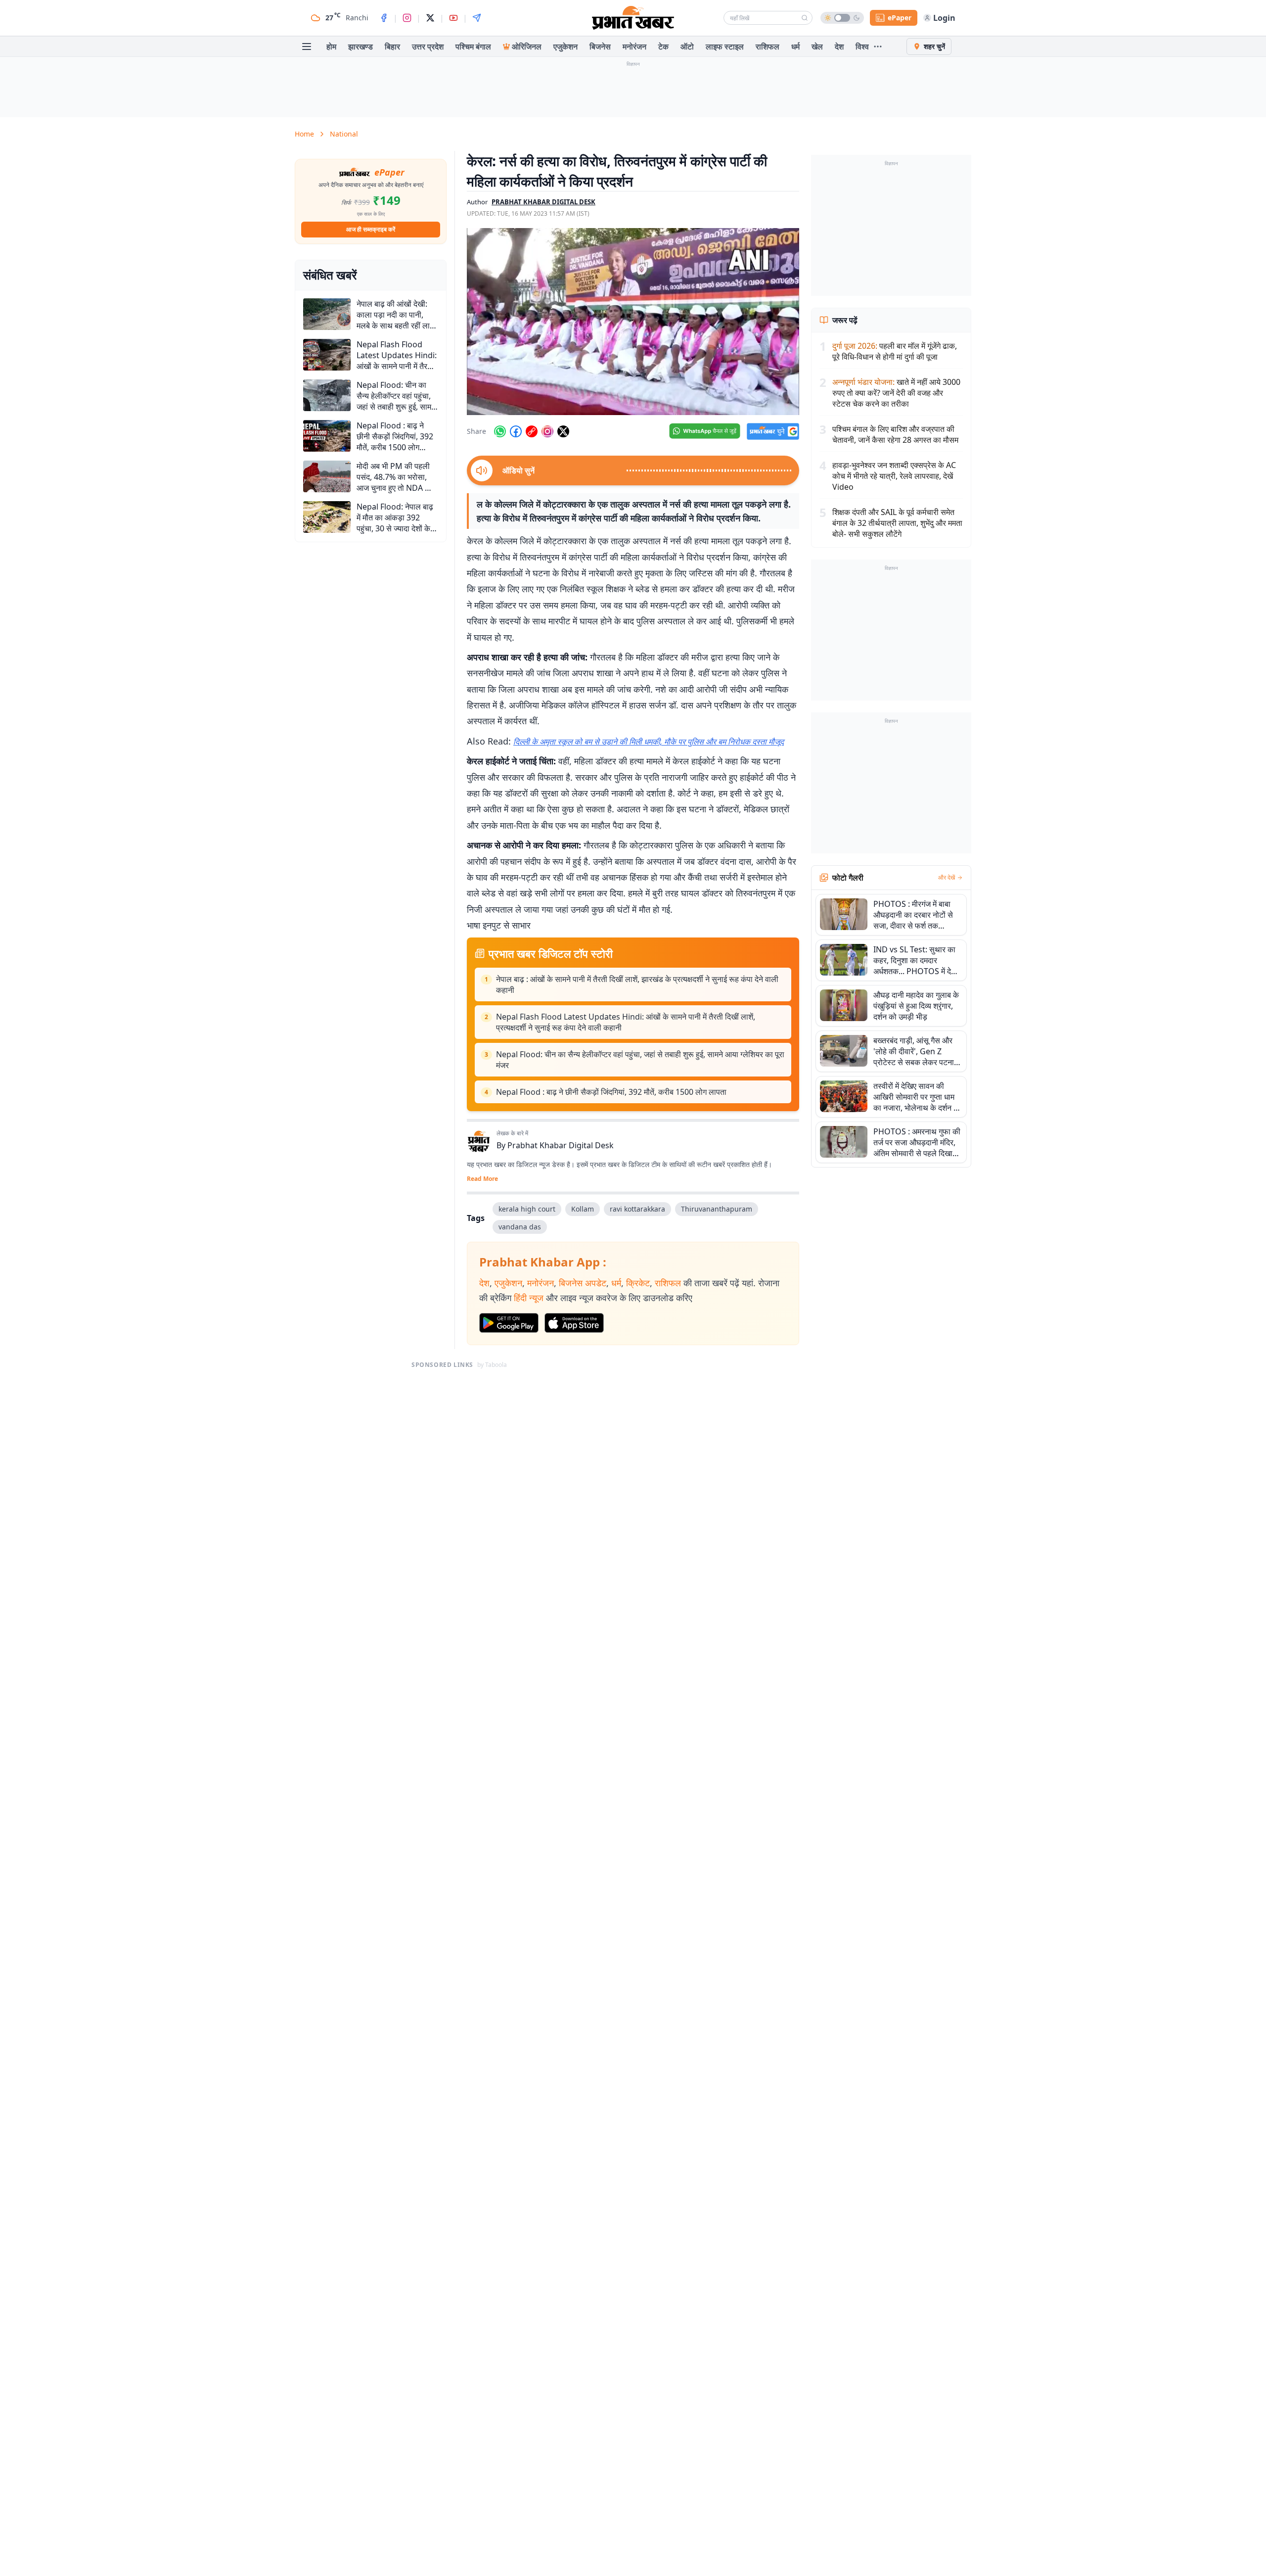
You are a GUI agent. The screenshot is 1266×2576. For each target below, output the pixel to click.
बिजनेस (600, 47)
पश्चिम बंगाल (473, 47)
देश (839, 47)
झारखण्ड (361, 47)
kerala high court (527, 1209)
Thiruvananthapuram (717, 1209)
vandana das (520, 1227)
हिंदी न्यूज (529, 1298)
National (344, 134)
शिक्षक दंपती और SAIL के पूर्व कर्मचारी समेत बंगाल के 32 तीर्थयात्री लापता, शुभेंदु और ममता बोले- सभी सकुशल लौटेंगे (897, 523)
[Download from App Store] (574, 1323)
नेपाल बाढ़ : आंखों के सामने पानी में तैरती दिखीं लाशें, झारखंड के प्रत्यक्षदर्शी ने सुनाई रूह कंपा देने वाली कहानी (637, 984)
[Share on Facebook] (516, 431)
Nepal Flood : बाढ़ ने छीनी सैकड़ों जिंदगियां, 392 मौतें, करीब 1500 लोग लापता (611, 1092)
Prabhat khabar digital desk (543, 202)
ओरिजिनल (527, 47)
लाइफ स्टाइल (725, 47)
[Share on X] (563, 431)
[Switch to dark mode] (842, 18)
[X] (430, 18)
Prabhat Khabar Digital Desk (561, 1145)
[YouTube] (453, 18)
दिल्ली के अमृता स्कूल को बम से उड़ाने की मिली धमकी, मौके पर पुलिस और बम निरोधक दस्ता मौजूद (649, 742)
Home (304, 134)
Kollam (583, 1209)
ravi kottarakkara (637, 1209)
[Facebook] (384, 18)
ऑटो (687, 47)
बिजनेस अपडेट (583, 1283)
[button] (633, 322)
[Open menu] (307, 47)
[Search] (805, 18)
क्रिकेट (638, 1283)
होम (331, 47)
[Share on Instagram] (547, 431)
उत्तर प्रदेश (428, 47)
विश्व (862, 47)
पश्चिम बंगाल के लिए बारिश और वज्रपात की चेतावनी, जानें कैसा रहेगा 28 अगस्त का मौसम (895, 434)
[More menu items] (878, 47)
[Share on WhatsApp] (500, 431)
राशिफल (768, 47)
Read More (482, 1179)
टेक (663, 47)
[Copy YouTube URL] (532, 431)
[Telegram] (477, 18)
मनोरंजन (634, 47)
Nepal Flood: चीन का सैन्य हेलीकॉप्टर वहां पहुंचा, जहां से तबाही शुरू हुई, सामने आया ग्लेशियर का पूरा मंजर (640, 1060)
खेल (817, 47)
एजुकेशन (565, 47)
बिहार (392, 47)
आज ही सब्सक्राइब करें (371, 229)
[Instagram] (407, 18)
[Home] (633, 18)
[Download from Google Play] (509, 1323)
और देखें (947, 878)
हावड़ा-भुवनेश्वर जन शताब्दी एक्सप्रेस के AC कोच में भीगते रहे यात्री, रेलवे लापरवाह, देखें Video (894, 476)
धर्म (795, 47)
